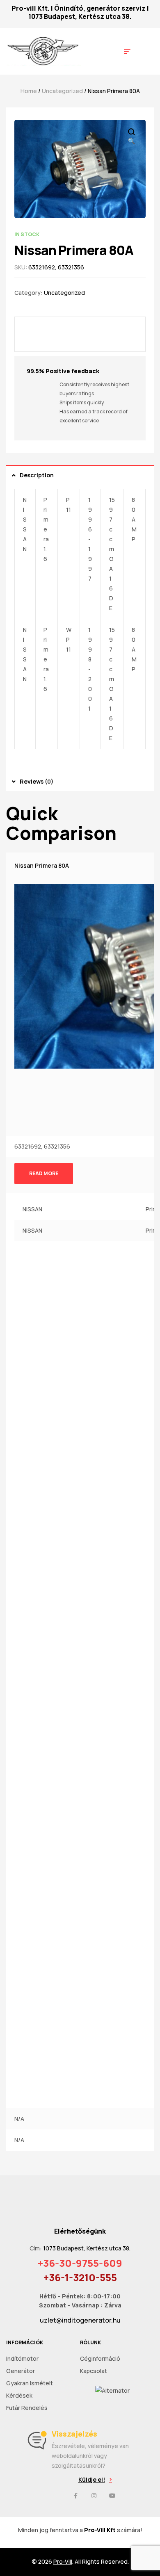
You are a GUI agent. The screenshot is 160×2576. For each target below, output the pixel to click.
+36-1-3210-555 (80, 2277)
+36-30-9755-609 (80, 2263)
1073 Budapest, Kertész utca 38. (80, 16)
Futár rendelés (27, 2408)
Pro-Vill (63, 2561)
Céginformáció (100, 2358)
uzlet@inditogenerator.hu (80, 2320)
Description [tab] (37, 475)
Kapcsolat (94, 2371)
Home (29, 91)
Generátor (21, 2371)
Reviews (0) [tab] (37, 781)
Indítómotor (22, 2358)
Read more (44, 1173)
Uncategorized (62, 91)
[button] (95, 2480)
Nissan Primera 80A (42, 865)
